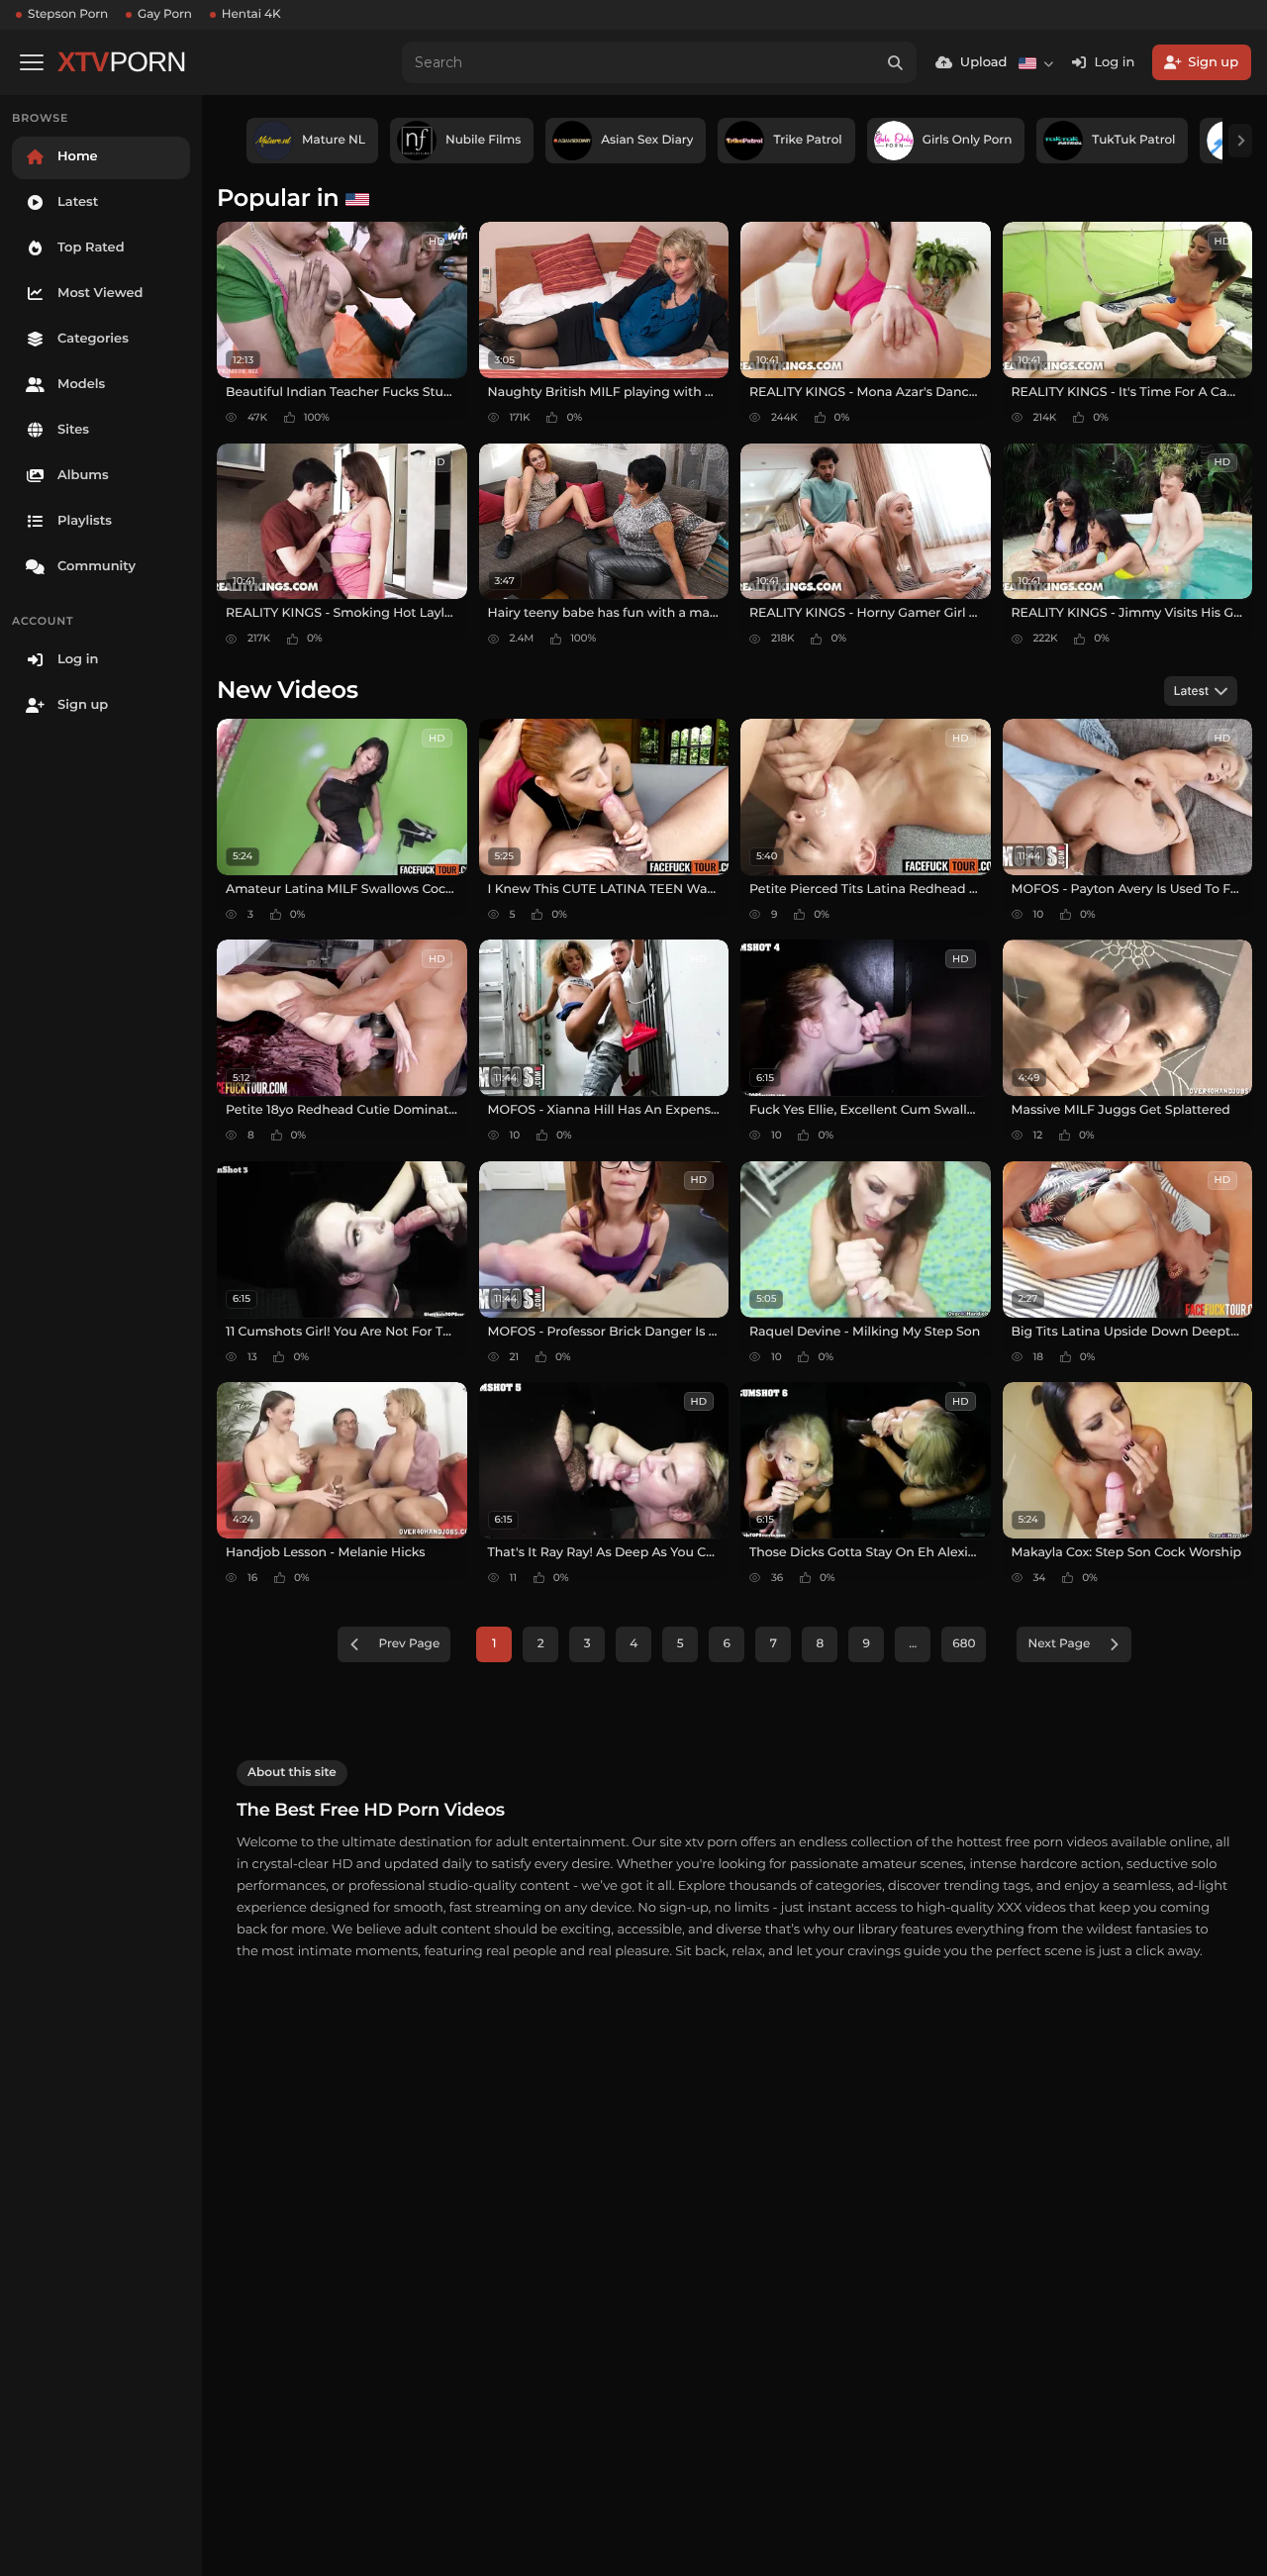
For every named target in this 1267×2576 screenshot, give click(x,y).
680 (964, 1644)
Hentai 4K (251, 14)
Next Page (1059, 1644)
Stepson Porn (68, 14)
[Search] (896, 62)
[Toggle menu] (32, 62)
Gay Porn (165, 14)
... (913, 1644)
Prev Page (410, 1644)
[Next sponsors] (1240, 141)
